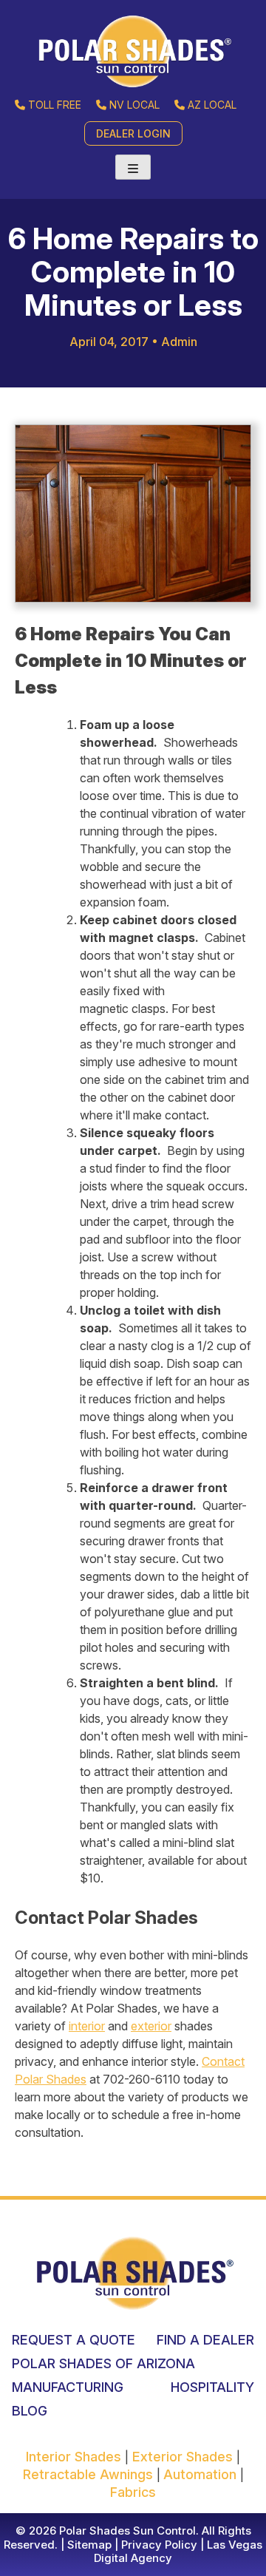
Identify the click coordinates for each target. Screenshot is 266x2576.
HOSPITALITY (212, 2387)
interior (87, 2026)
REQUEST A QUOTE (74, 2340)
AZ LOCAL (212, 105)
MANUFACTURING (68, 2387)
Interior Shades (75, 2457)
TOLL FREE (55, 105)
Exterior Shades (183, 2457)
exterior (151, 2026)
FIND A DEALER (205, 2340)
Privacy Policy (158, 2545)
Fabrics (133, 2492)
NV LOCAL (134, 105)
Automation (202, 2474)
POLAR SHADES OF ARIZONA (103, 2363)
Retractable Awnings (90, 2474)
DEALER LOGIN (133, 133)
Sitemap (88, 2545)
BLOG (30, 2411)
